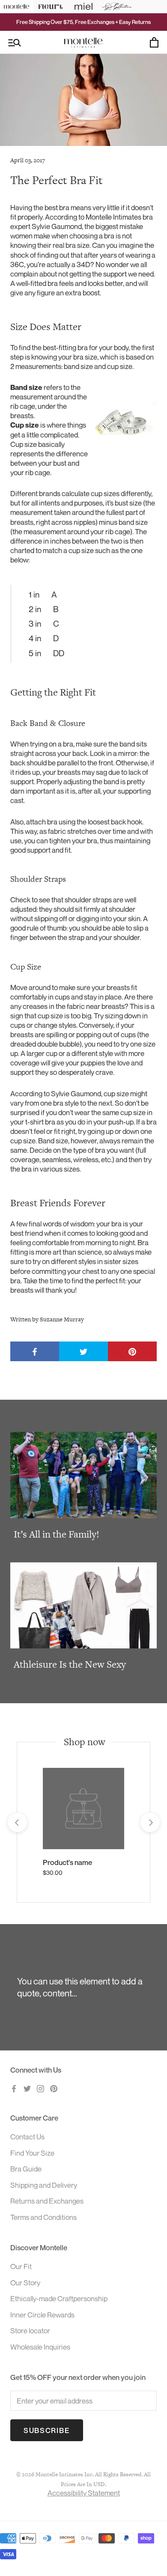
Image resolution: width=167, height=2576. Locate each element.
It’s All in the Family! (57, 1534)
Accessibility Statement (84, 2493)
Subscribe (47, 2430)
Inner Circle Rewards (42, 2315)
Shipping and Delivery (44, 2185)
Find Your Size (32, 2153)
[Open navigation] (15, 43)
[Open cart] (154, 42)
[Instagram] (40, 2088)
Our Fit (21, 2266)
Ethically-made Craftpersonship (59, 2298)
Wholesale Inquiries (40, 2347)
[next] (150, 1822)
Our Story (25, 2283)
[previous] (17, 1822)
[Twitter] (27, 2088)
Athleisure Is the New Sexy (70, 1664)
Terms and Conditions (43, 2217)
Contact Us (27, 2137)
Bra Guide (26, 2169)
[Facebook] (14, 2088)
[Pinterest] (54, 2088)
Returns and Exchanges (47, 2201)
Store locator (30, 2331)
